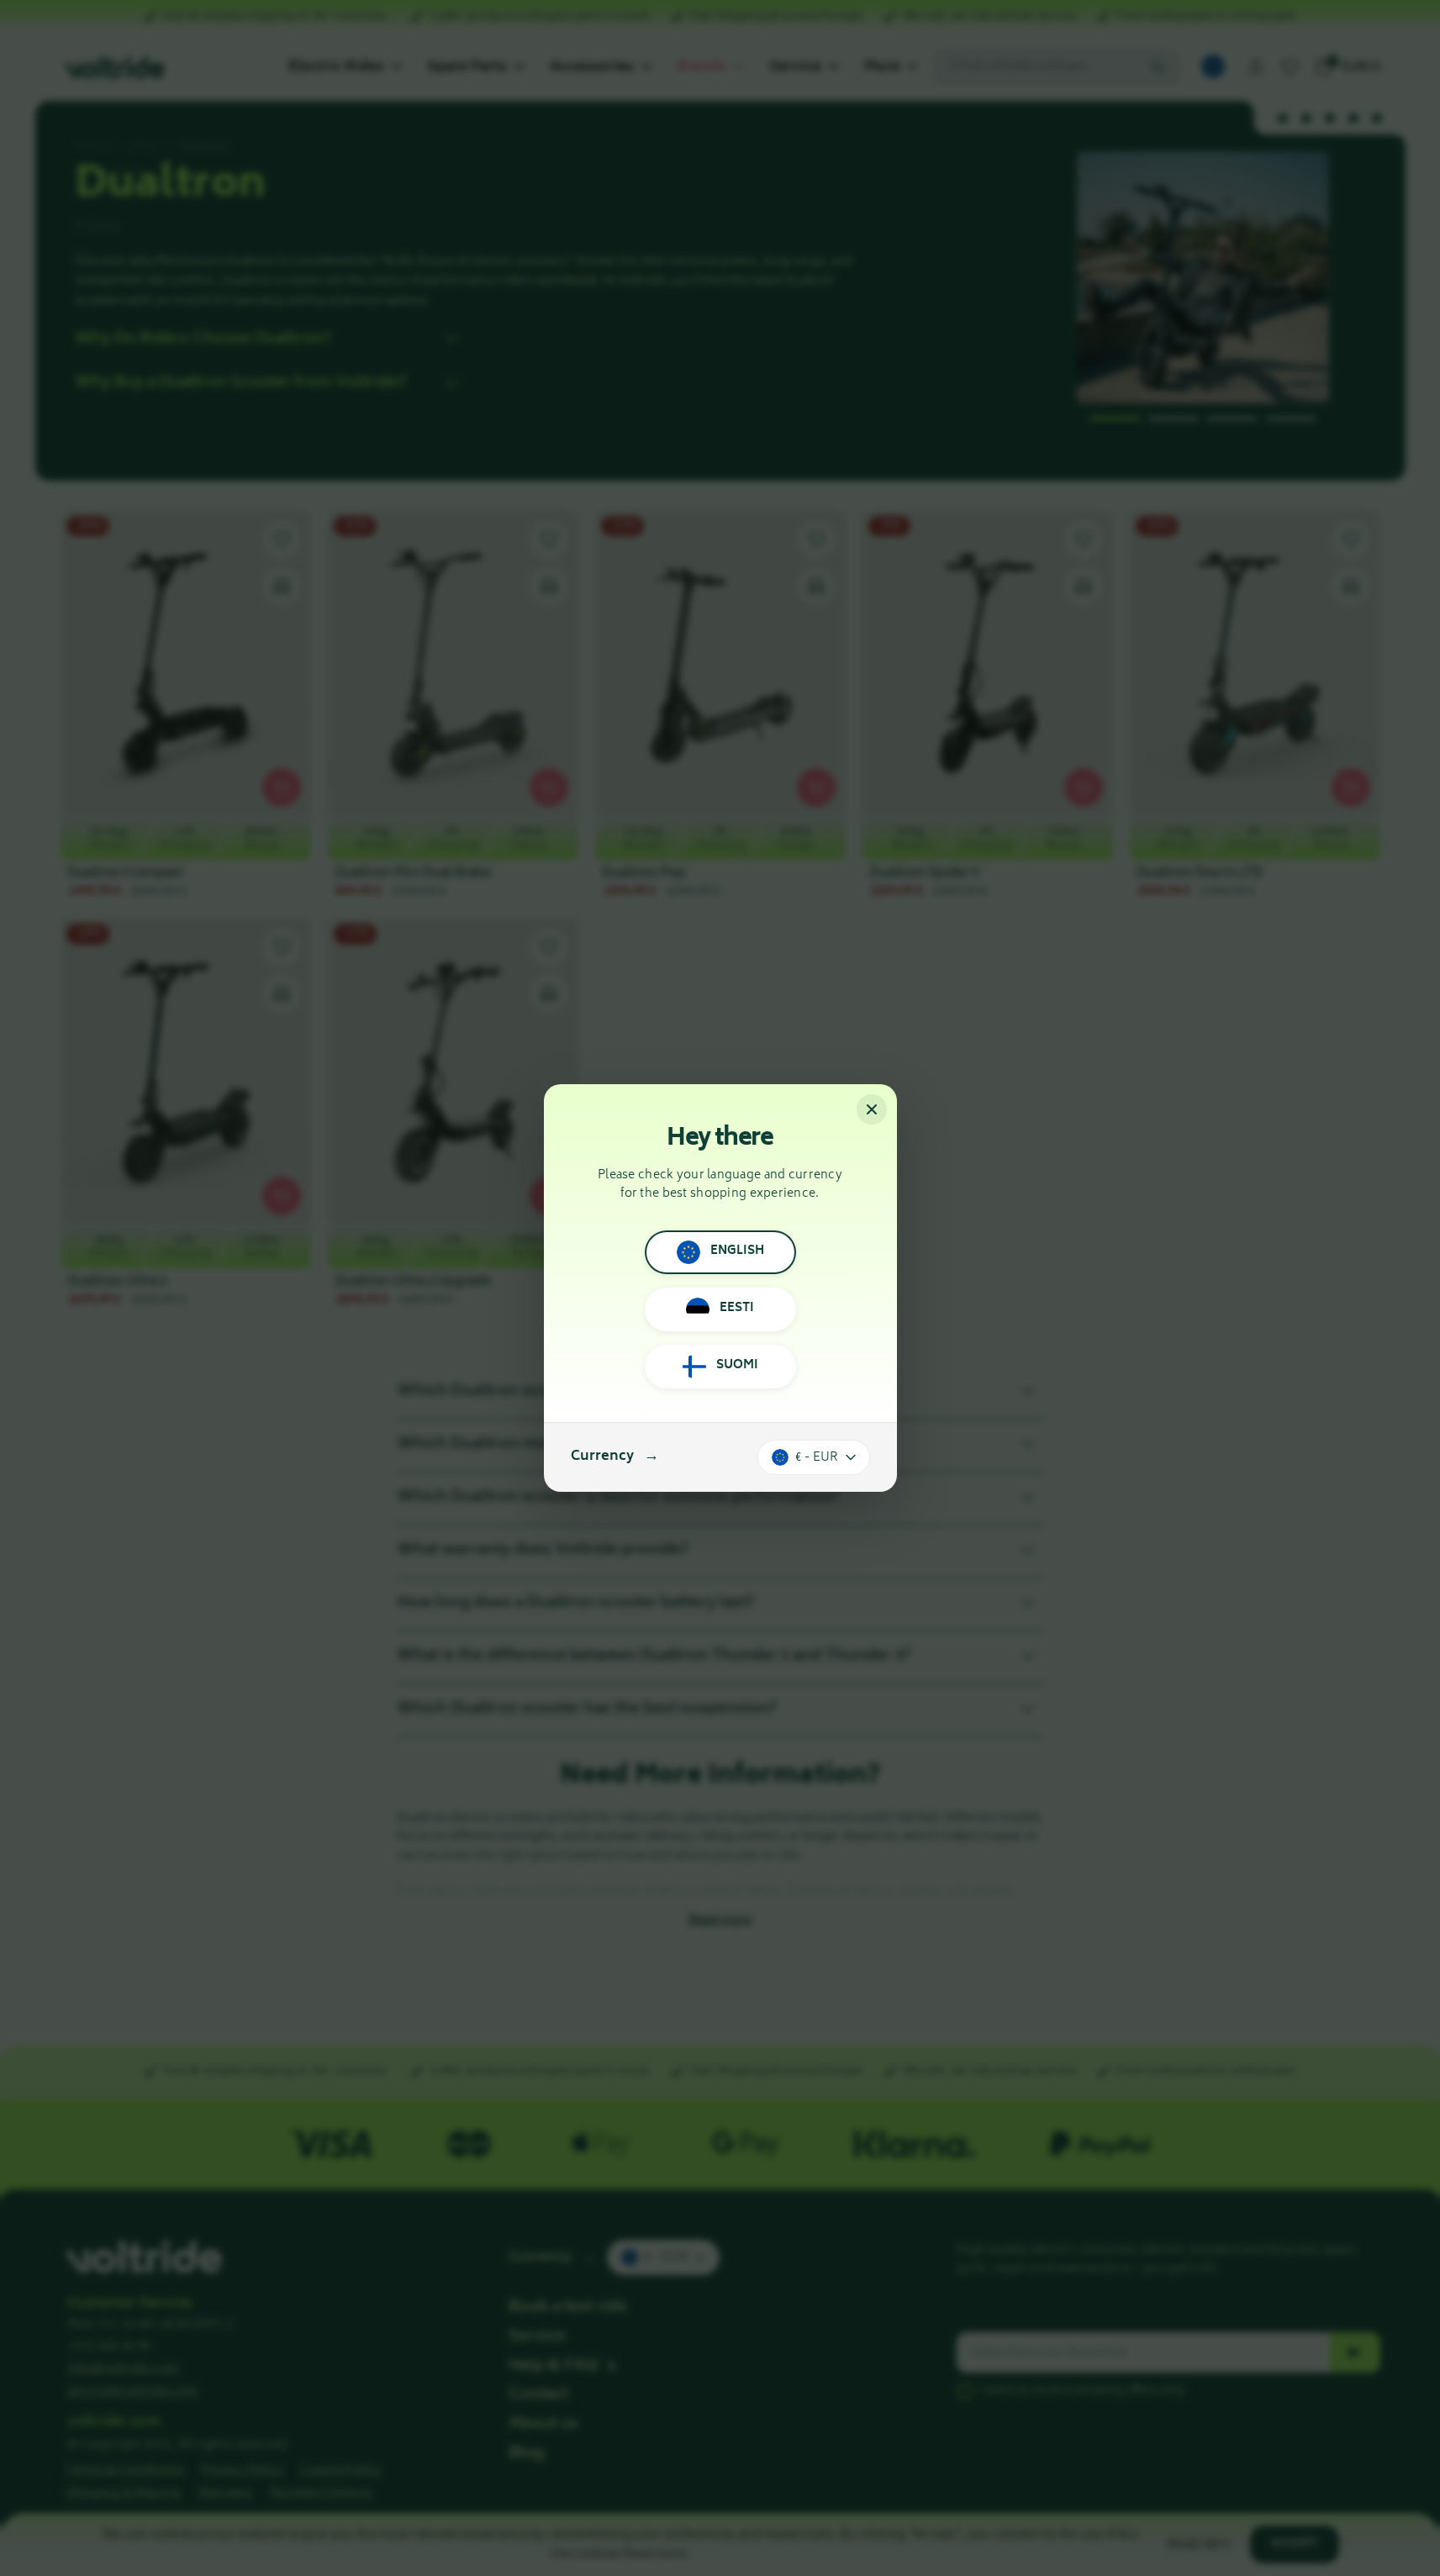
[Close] (872, 1109)
